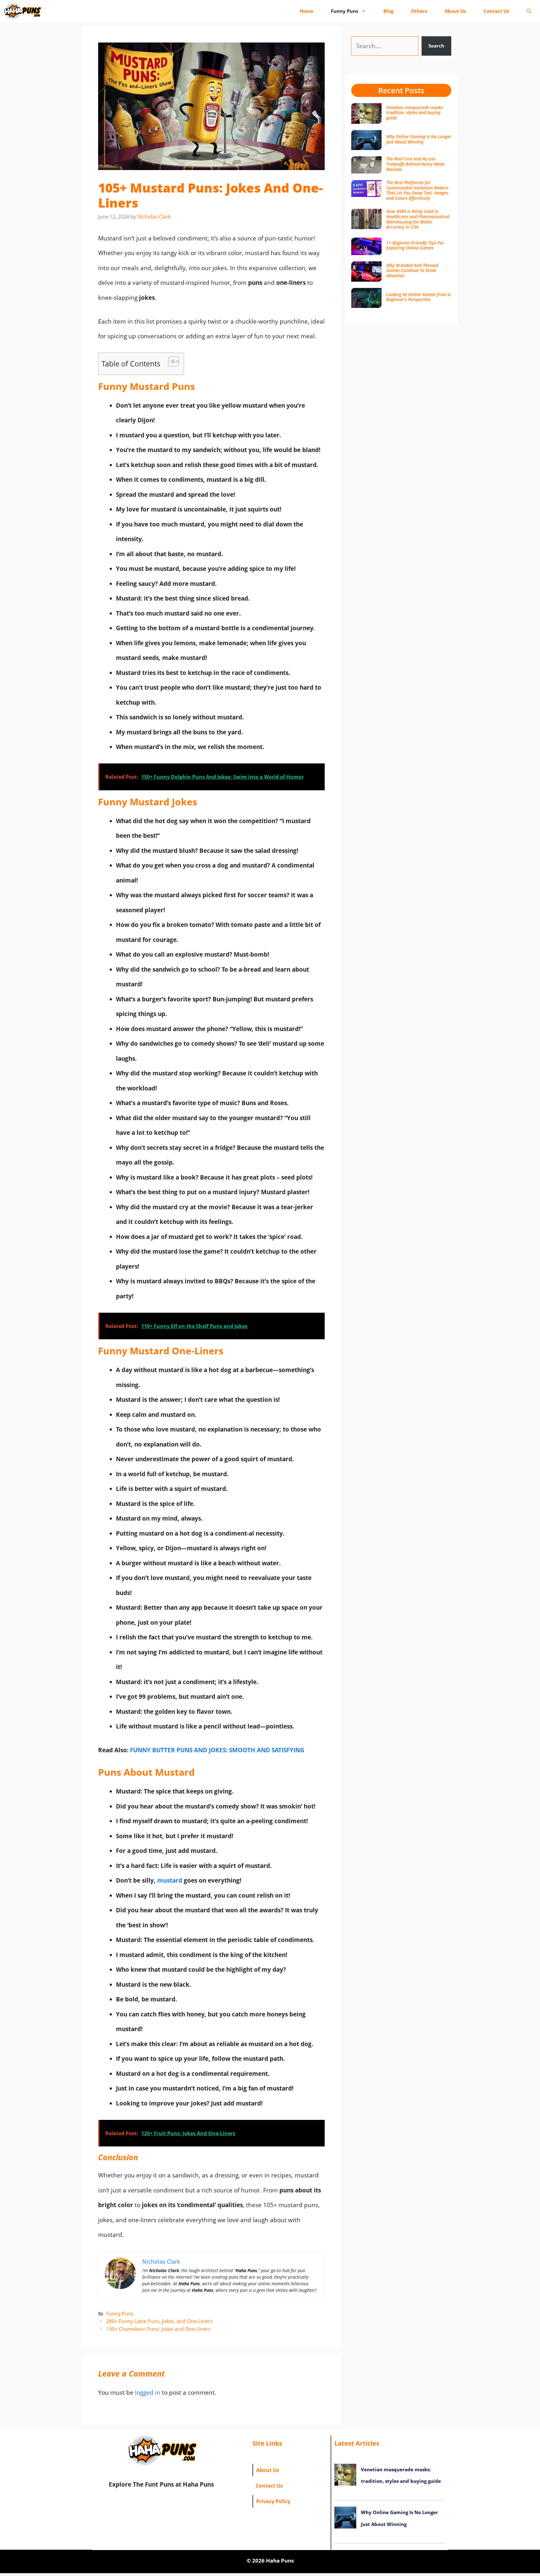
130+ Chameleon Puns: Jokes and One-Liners (158, 2329)
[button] (529, 11)
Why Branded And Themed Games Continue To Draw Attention (412, 271)
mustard (170, 1880)
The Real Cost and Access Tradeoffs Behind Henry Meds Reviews (415, 164)
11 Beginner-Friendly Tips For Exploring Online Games (415, 245)
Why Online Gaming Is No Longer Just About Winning (419, 139)
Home (307, 11)
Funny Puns (345, 11)
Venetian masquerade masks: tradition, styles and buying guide (415, 113)
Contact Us (496, 11)
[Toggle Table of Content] (170, 361)
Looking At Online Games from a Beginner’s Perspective (418, 297)
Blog (388, 11)
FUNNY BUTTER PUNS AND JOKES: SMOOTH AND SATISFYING (217, 1750)
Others (419, 11)
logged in (148, 2392)
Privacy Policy (273, 2501)
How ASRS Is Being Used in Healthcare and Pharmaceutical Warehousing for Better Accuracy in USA (418, 219)
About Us (455, 11)
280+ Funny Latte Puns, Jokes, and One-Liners (159, 2321)
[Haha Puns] (22, 11)
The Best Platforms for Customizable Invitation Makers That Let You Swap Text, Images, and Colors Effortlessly (418, 190)
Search (436, 46)
